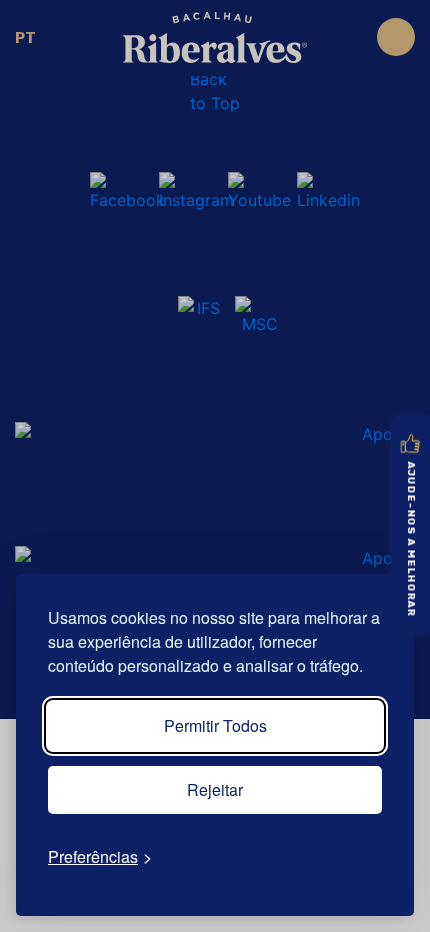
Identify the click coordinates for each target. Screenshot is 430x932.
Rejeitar (215, 789)
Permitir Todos (215, 725)
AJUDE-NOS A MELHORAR (411, 539)
